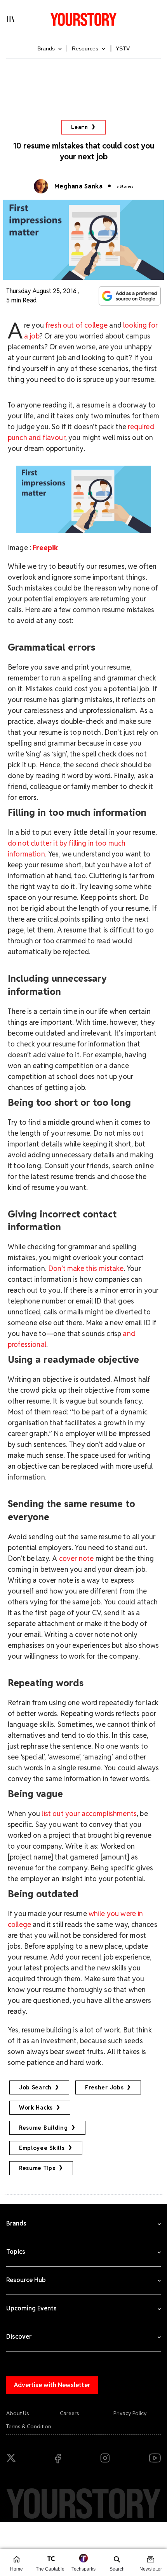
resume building (43, 2128)
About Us (18, 2413)
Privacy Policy (130, 2413)
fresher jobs (104, 2087)
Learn (80, 127)
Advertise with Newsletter (52, 2385)
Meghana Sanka (78, 186)
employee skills (42, 2148)
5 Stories (125, 186)
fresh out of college (77, 325)
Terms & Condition (29, 2426)
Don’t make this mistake (86, 1268)
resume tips (37, 2168)
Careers (70, 2413)
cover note (77, 1558)
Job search (35, 2087)
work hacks (36, 2108)
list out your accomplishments (89, 1814)
